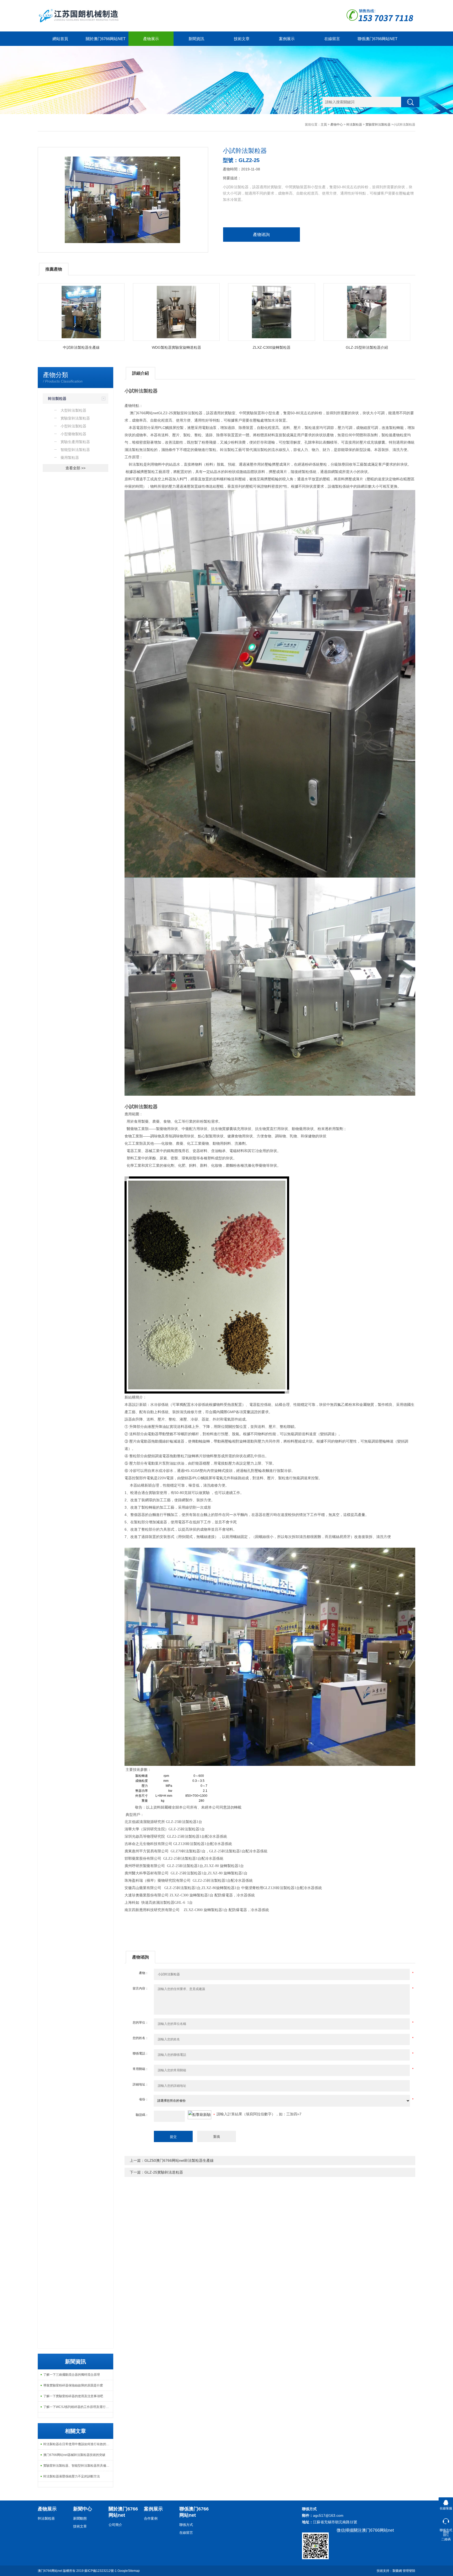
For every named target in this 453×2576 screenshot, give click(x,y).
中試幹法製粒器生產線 (81, 347)
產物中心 (337, 125)
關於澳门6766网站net (106, 39)
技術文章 (242, 39)
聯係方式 (186, 2525)
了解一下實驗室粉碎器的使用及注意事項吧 (73, 2396)
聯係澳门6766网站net (377, 39)
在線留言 (332, 39)
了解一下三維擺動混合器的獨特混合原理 (72, 2375)
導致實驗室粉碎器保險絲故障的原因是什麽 (73, 2385)
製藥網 (397, 2571)
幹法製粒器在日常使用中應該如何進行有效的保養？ (78, 2444)
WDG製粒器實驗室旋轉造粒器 (176, 347)
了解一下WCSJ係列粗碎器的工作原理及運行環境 (78, 2407)
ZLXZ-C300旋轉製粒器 (272, 347)
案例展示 (287, 39)
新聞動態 (80, 2518)
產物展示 (151, 39)
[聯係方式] (446, 2520)
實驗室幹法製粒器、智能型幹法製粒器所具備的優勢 (78, 2466)
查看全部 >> (75, 468)
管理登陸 (409, 2571)
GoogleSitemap (129, 2571)
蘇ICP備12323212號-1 (101, 2571)
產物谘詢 (261, 235)
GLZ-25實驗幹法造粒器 (164, 2172)
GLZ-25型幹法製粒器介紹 (367, 347)
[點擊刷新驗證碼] (199, 2115)
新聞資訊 (196, 39)
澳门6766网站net (50, 2571)
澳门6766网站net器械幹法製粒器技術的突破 (74, 2455)
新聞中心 (83, 2509)
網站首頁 (60, 39)
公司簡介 (115, 2525)
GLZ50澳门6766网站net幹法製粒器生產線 (179, 2160)
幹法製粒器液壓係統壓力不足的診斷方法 (72, 2476)
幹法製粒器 (354, 125)
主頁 (324, 125)
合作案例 (151, 2518)
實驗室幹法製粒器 (378, 125)
